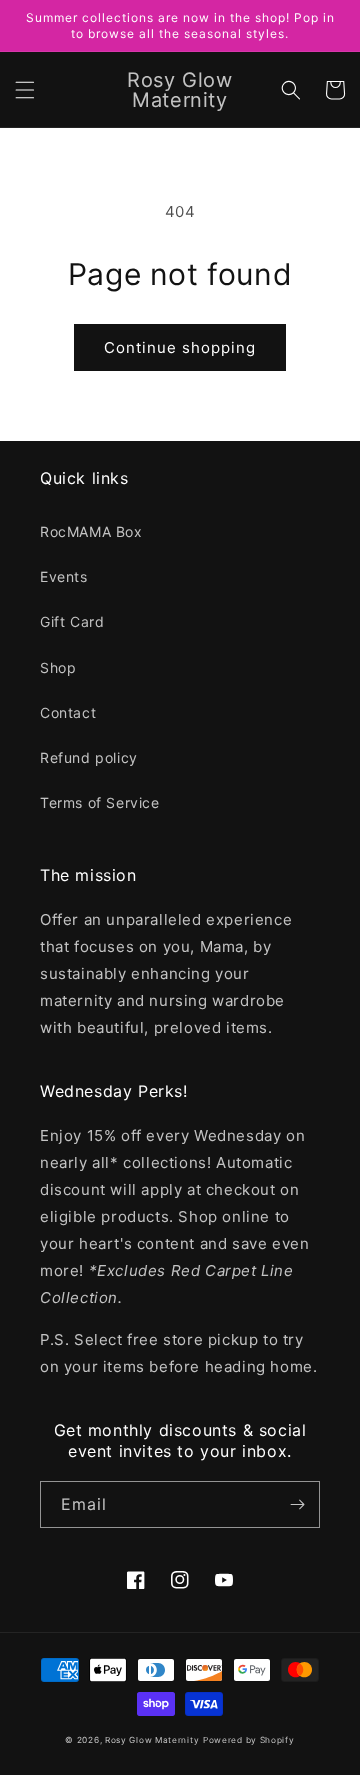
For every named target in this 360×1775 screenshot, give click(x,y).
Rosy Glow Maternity (152, 1740)
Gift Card (72, 621)
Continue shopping (180, 347)
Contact (68, 712)
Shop (58, 667)
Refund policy (89, 757)
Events (64, 576)
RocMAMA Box (91, 531)
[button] (25, 90)
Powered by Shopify (249, 1740)
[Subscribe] (297, 1504)
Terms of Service (100, 802)
